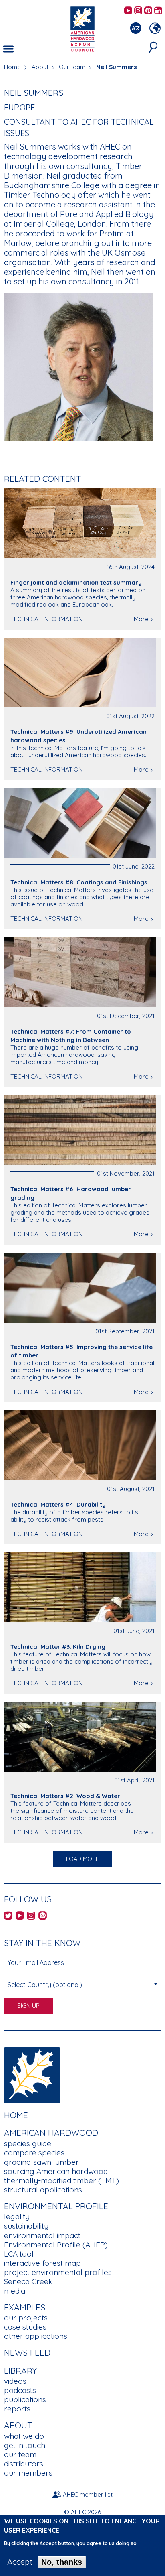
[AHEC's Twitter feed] (8, 1916)
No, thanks (62, 2562)
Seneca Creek (28, 2281)
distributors (24, 2464)
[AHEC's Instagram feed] (138, 11)
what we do (24, 2436)
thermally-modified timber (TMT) (61, 2180)
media (15, 2291)
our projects (26, 2318)
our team (20, 2454)
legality (17, 2216)
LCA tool (19, 2254)
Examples (25, 2307)
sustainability (26, 2226)
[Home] (32, 2074)
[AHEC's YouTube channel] (128, 11)
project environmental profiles (58, 2272)
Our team (72, 67)
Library (20, 2371)
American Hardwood (51, 2133)
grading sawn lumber (41, 2162)
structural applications (43, 2190)
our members (28, 2473)
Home (12, 67)
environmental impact (42, 2235)
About (40, 67)
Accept (20, 2562)
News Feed (27, 2353)
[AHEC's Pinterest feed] (148, 11)
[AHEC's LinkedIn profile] (158, 11)
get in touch (25, 2445)
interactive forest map (42, 2263)
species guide (28, 2143)
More (141, 619)
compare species (34, 2153)
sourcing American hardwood (56, 2171)
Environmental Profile (56, 2206)
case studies (25, 2327)
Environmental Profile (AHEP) (56, 2245)
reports (17, 2409)
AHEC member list (88, 2494)
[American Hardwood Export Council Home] (82, 29)
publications (25, 2399)
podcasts (20, 2390)
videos (15, 2381)
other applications (36, 2336)
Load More (82, 1859)
